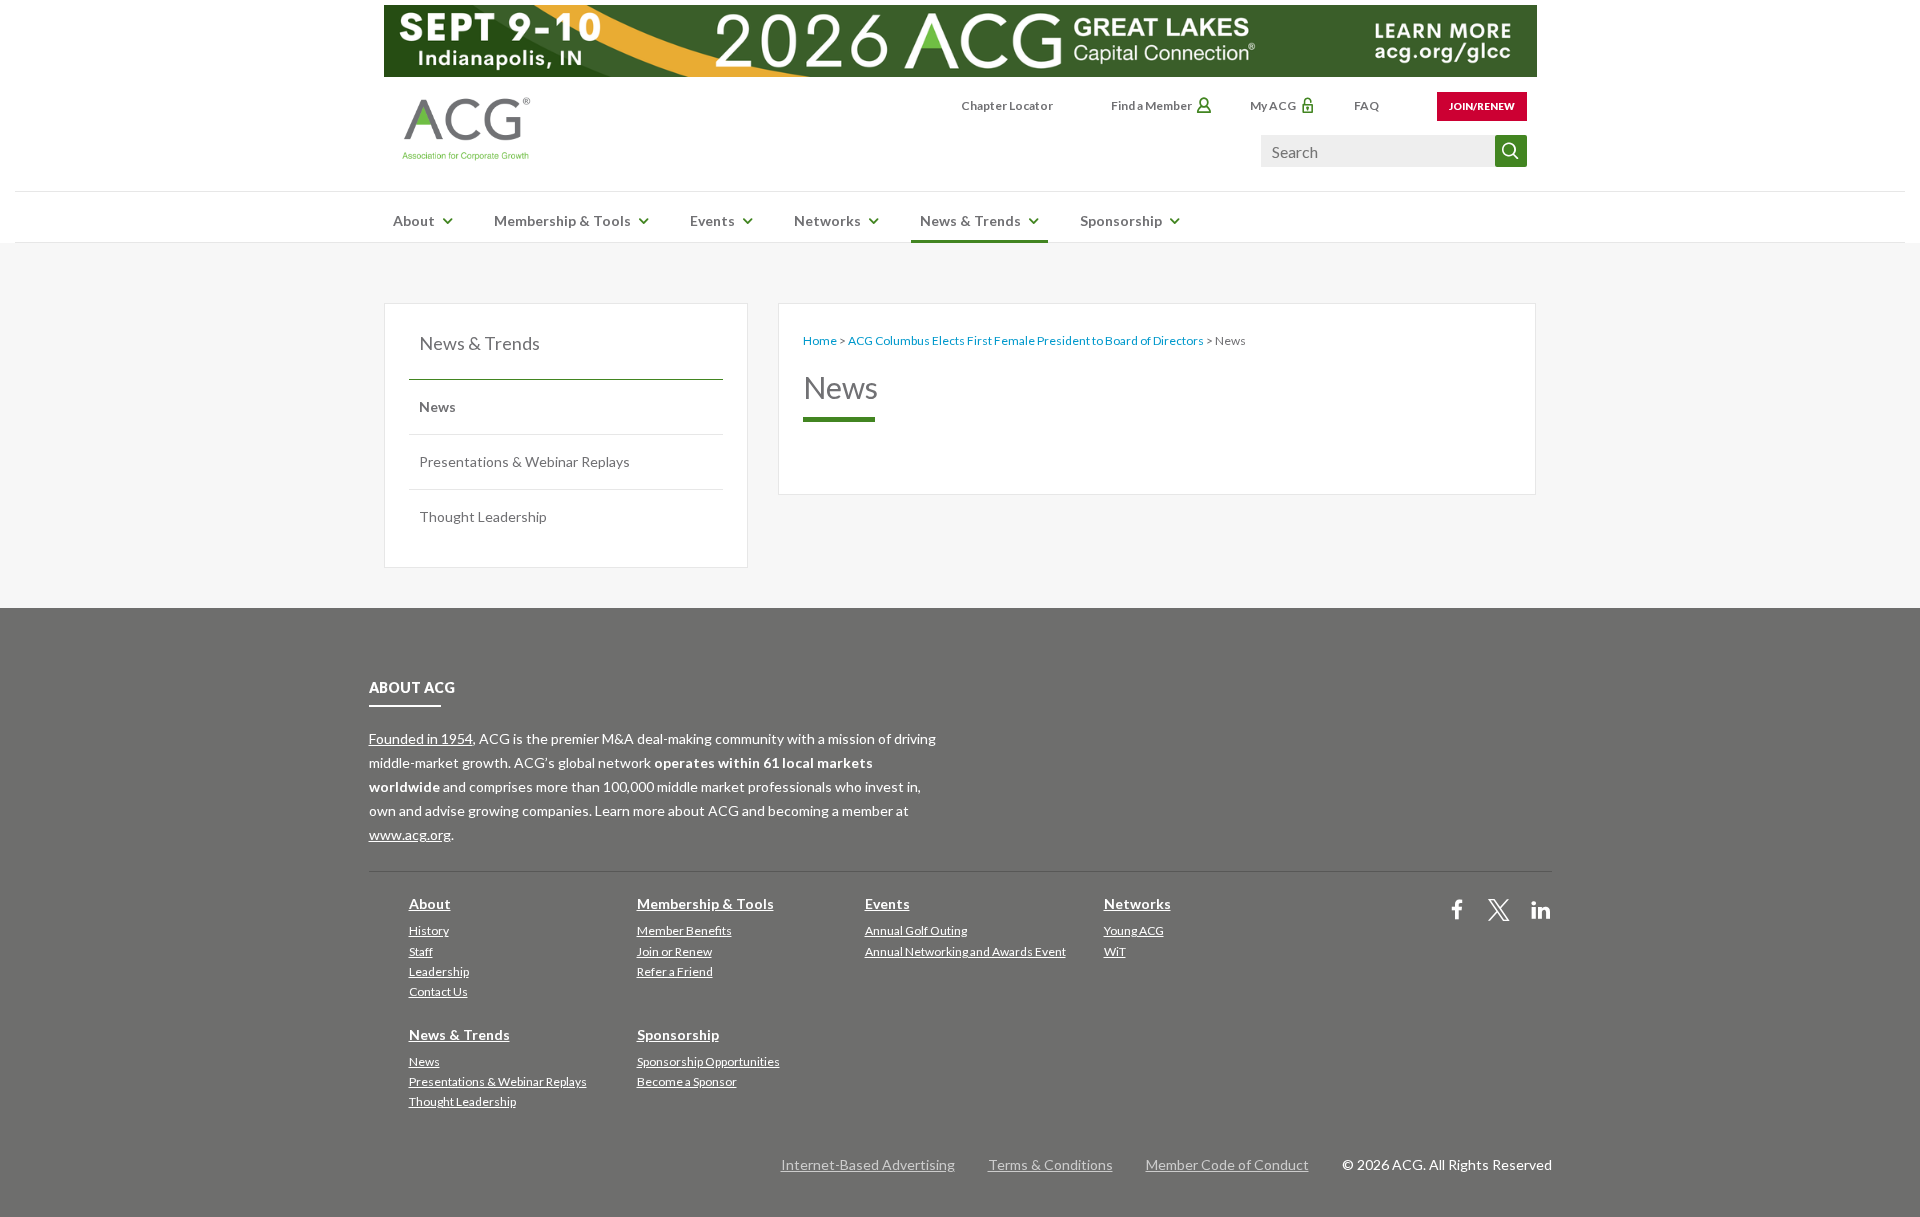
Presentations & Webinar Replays (524, 461)
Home (820, 340)
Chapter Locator (1007, 105)
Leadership (439, 971)
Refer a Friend (675, 971)
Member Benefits (684, 930)
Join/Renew (1482, 106)
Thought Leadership (483, 516)
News (437, 406)
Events (712, 220)
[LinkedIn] (1541, 911)
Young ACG (1134, 930)
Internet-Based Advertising (868, 1164)
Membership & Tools (562, 220)
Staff (421, 951)
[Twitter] (1499, 911)
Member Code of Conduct (1227, 1164)
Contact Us (438, 991)
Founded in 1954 (421, 738)
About (414, 220)
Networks (827, 220)
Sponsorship (1121, 220)
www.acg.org (410, 834)
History (429, 930)
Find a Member (1151, 105)
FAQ (1366, 105)
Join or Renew (674, 951)
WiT (1115, 951)
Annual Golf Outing (916, 930)
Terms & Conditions (1050, 1164)
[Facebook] (1457, 911)
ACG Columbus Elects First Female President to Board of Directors (1026, 340)
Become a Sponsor (687, 1081)
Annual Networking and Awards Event (965, 951)
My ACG (1273, 105)
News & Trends (970, 220)
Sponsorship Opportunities (708, 1061)
